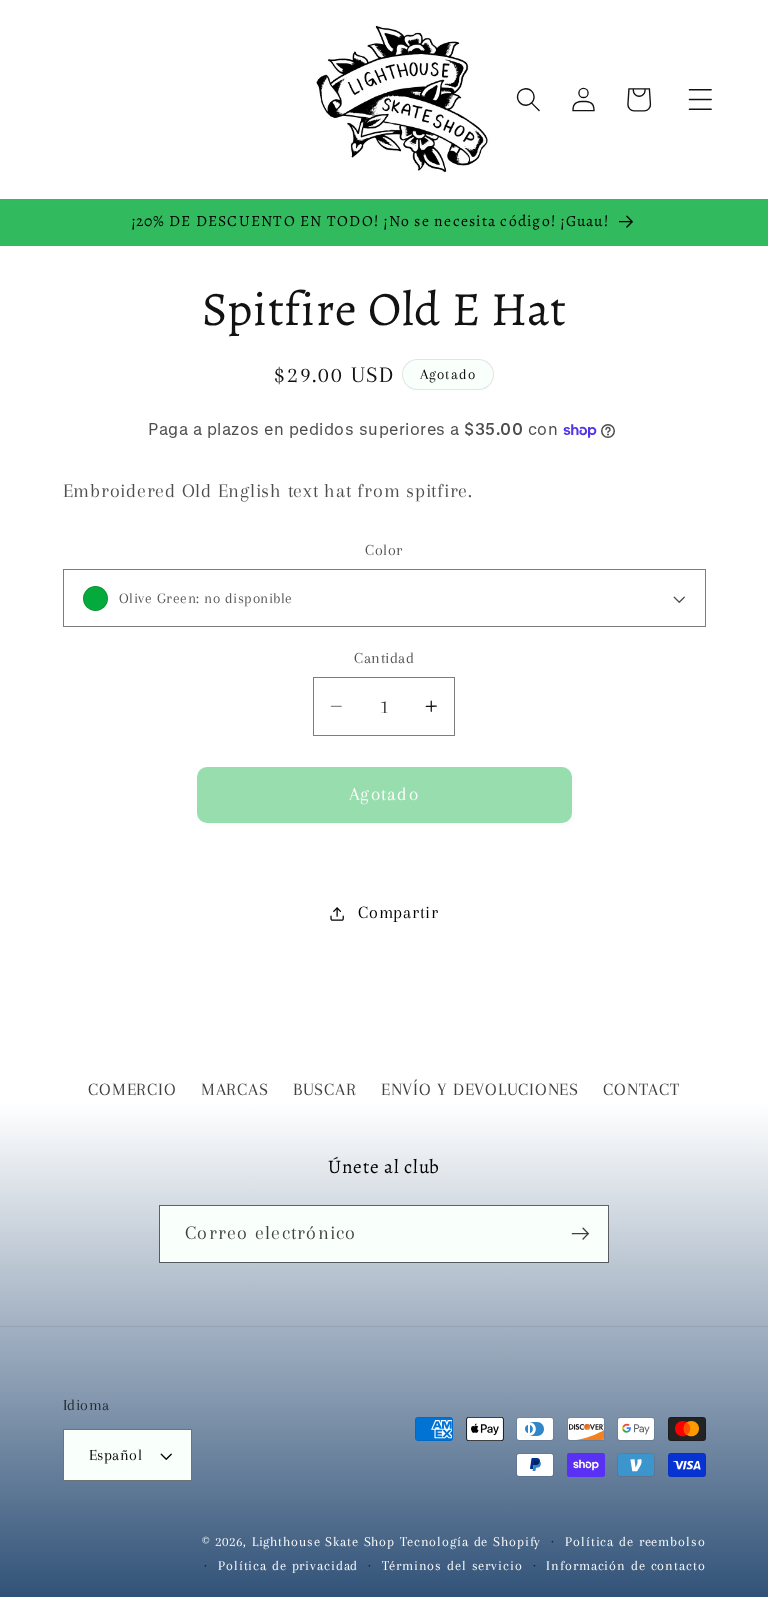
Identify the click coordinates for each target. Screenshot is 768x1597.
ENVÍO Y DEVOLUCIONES (480, 1089)
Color (384, 550)
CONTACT (641, 1089)
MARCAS (235, 1089)
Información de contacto (625, 1565)
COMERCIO (132, 1089)
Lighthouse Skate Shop (323, 1541)
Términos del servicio (452, 1565)
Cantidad (384, 658)
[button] (700, 99)
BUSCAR (325, 1089)
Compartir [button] (398, 912)
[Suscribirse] (580, 1234)
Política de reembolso (635, 1541)
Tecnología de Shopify (470, 1541)
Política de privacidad (288, 1565)
